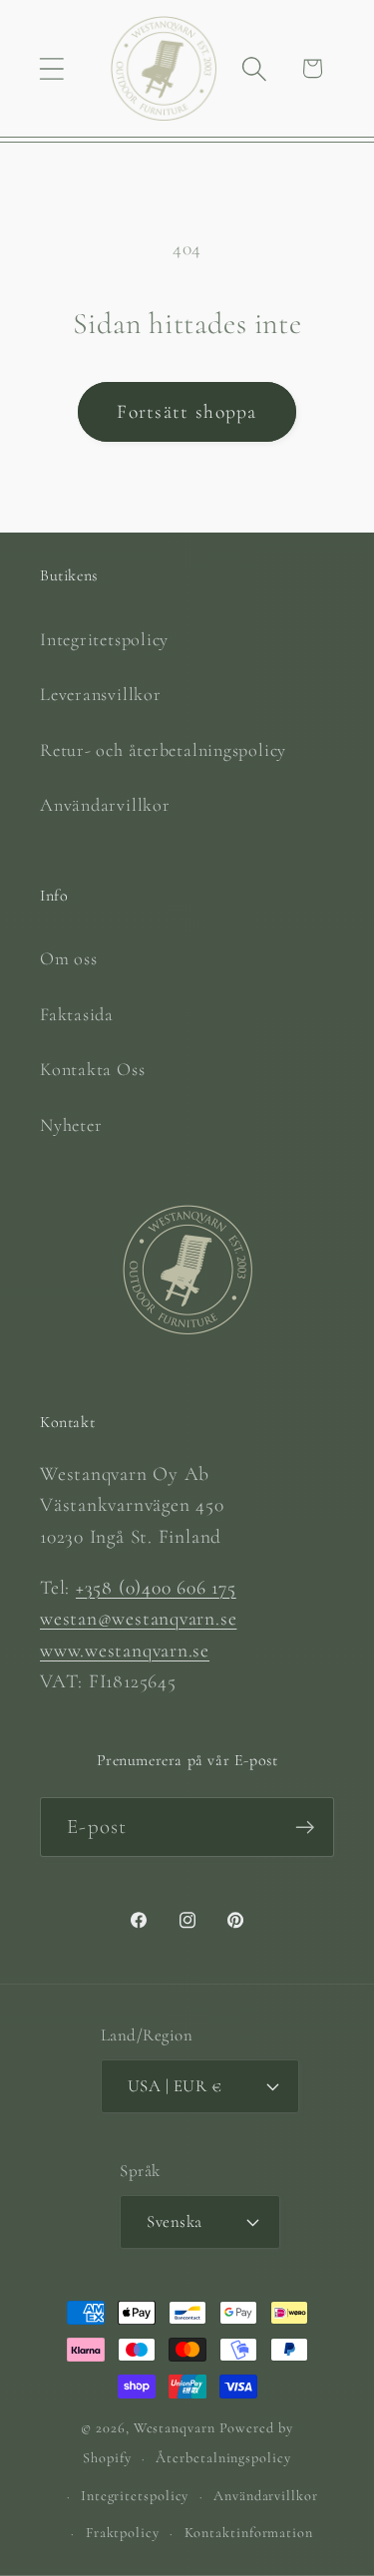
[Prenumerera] (305, 1828)
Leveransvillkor (101, 694)
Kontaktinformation (249, 2533)
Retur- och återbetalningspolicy (163, 750)
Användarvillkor (105, 805)
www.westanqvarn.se (125, 1651)
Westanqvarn (175, 2428)
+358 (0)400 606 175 (156, 1588)
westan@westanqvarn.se (138, 1619)
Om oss (69, 958)
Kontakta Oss (92, 1069)
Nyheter (71, 1125)
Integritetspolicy (104, 639)
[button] (51, 68)
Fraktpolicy (123, 2533)
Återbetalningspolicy (223, 2458)
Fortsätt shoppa (187, 412)
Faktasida (77, 1014)
